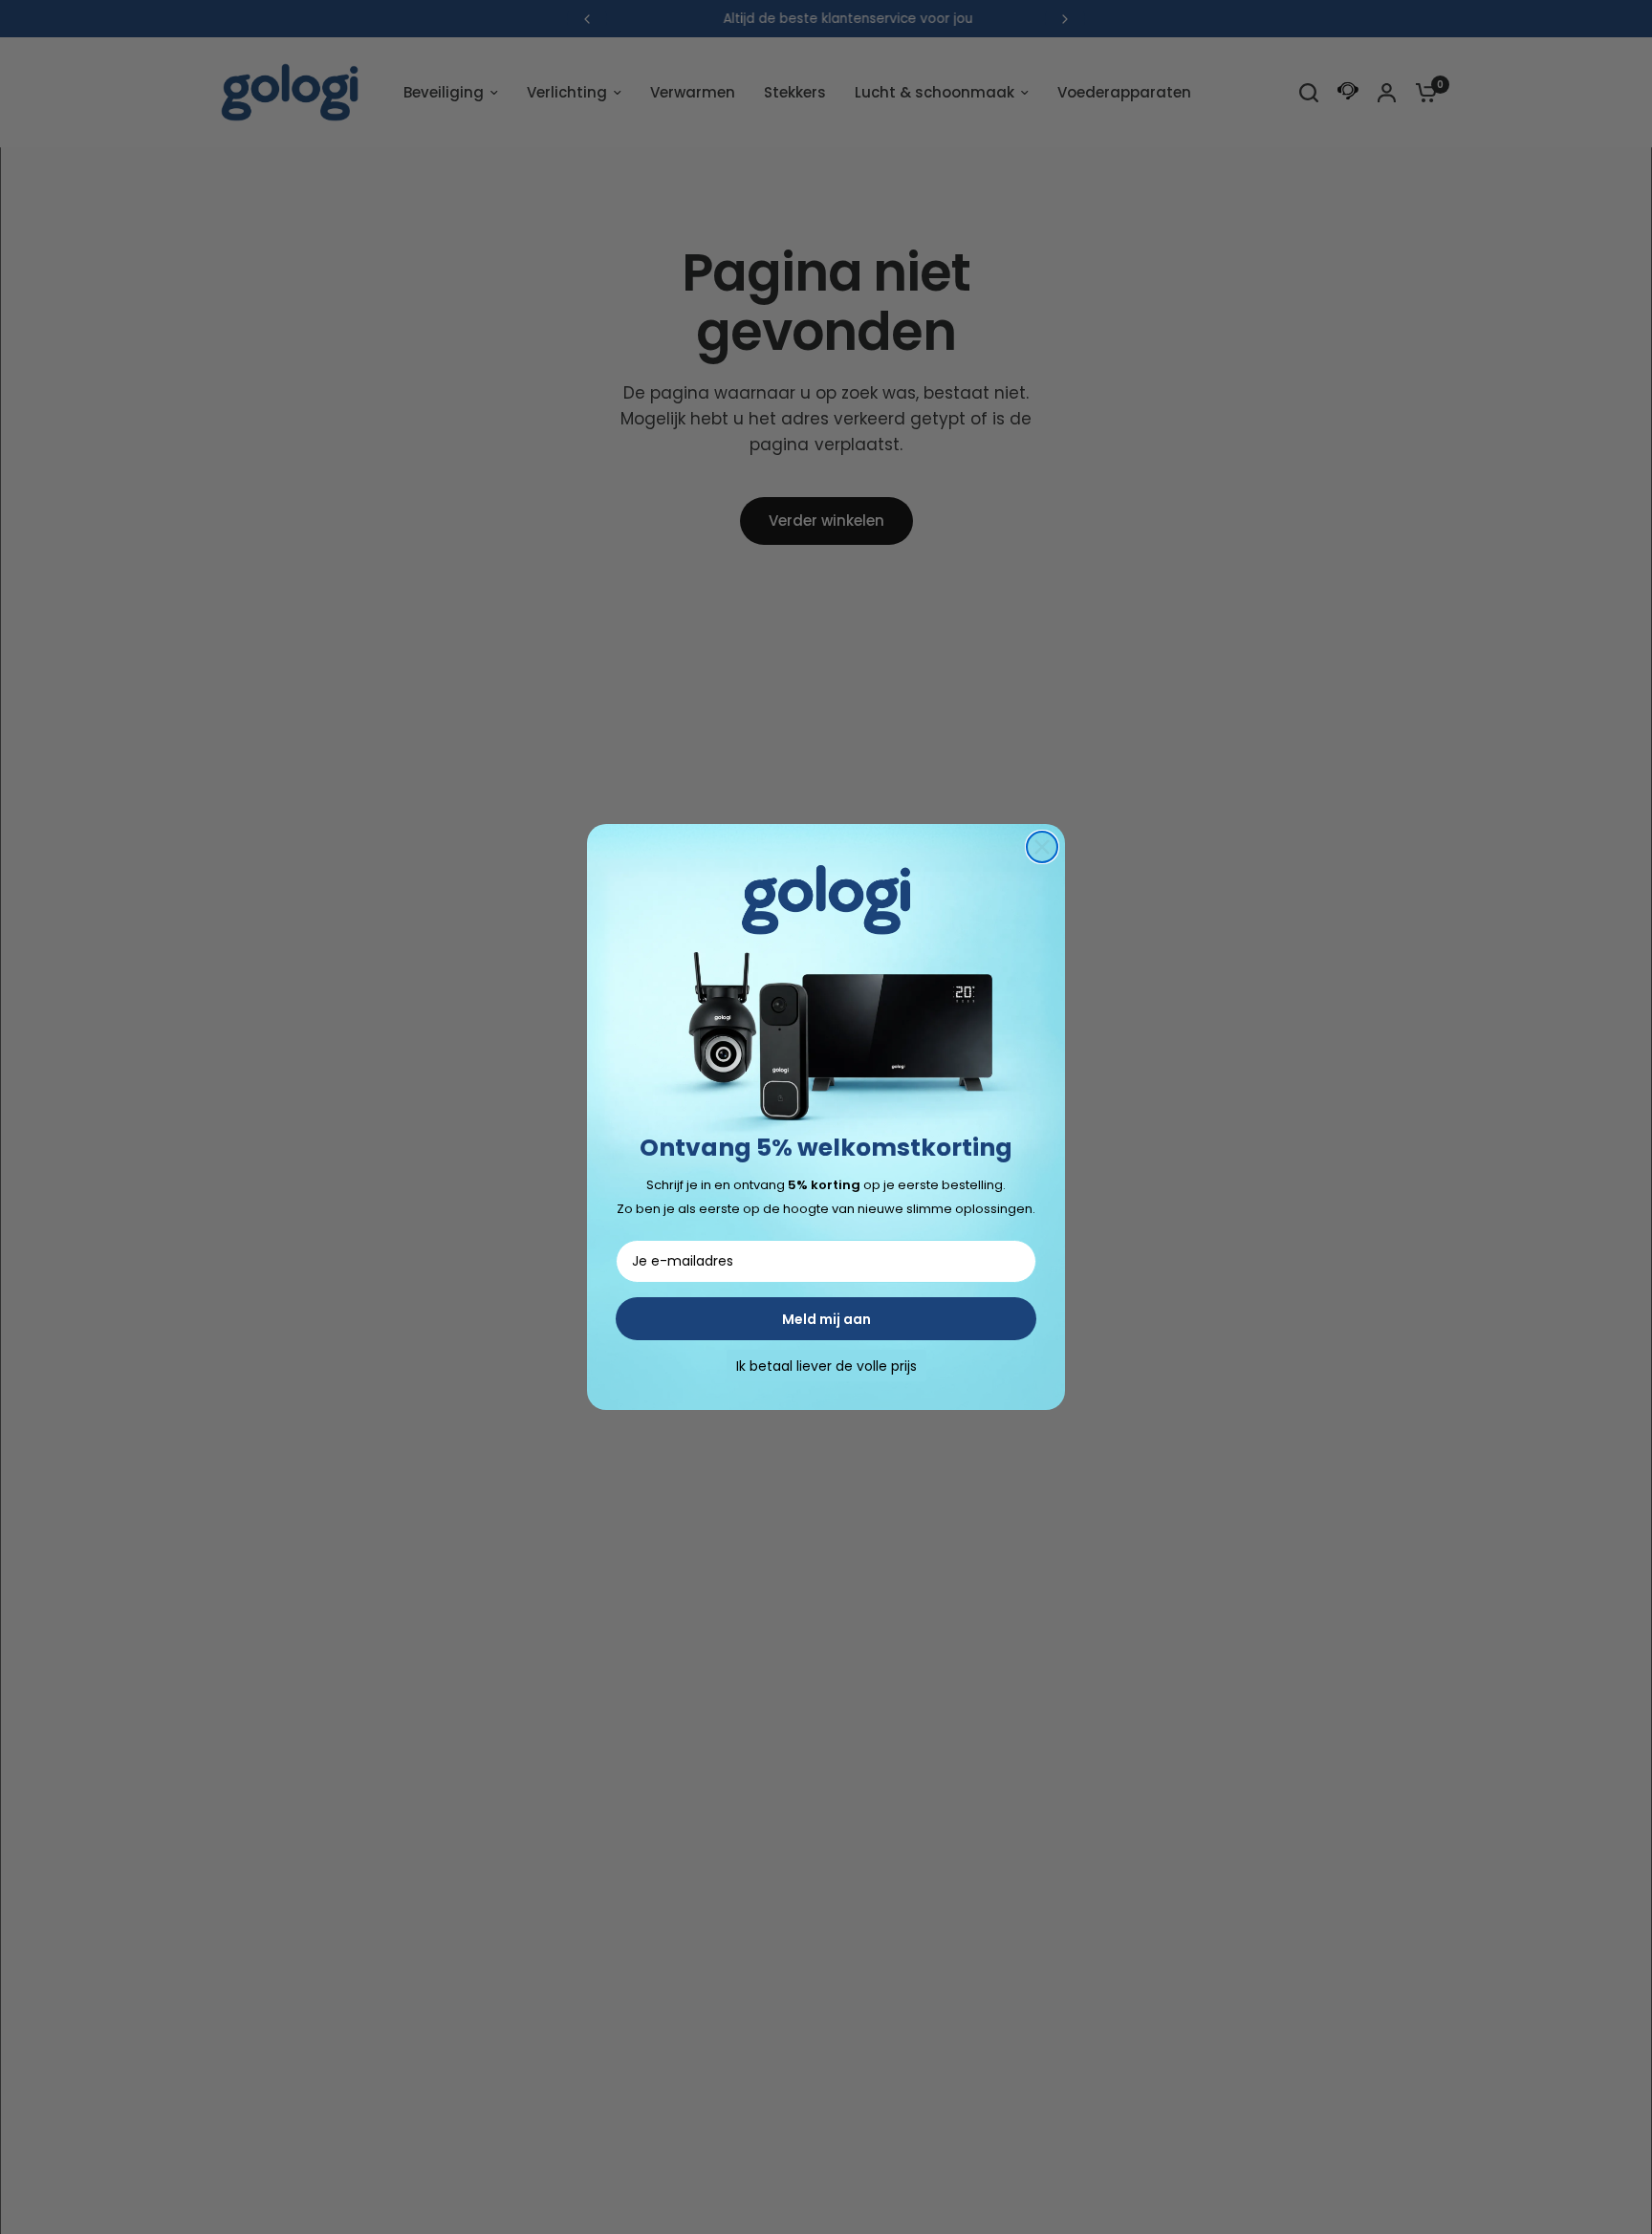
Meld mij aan (826, 1319)
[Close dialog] (1042, 847)
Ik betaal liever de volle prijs (826, 1366)
